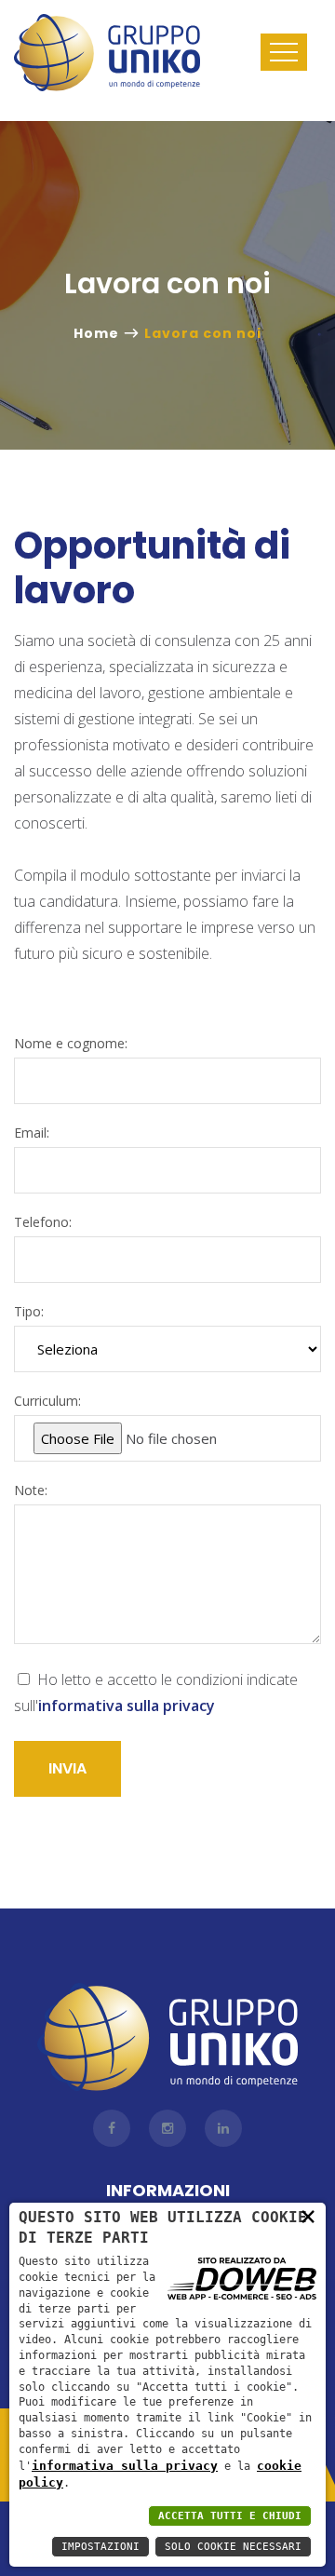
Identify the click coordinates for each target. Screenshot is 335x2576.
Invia (67, 1768)
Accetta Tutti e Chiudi (230, 2516)
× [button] (308, 2216)
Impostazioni (100, 2547)
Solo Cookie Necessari (233, 2547)
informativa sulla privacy (125, 2466)
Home (96, 333)
